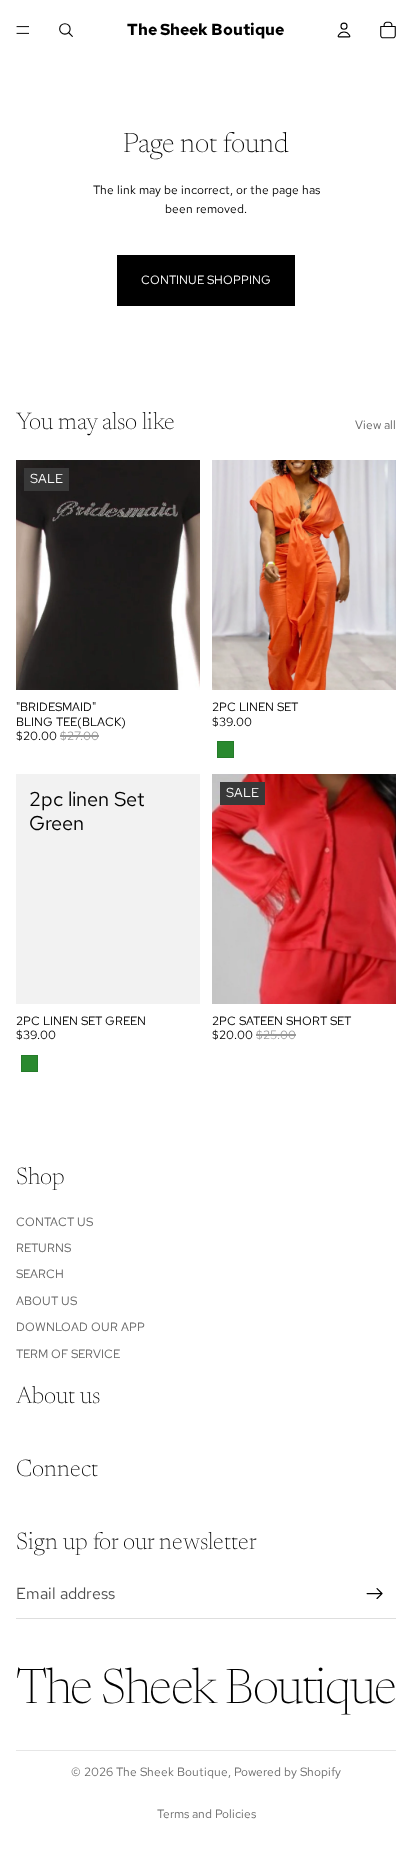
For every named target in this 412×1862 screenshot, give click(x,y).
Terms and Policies (206, 1814)
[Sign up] (375, 1594)
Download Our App (80, 1327)
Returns (43, 1248)
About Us (46, 1301)
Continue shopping (206, 280)
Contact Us (54, 1222)
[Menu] (23, 30)
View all (375, 425)
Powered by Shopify (287, 1772)
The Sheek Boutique (172, 1772)
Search (40, 1274)
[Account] (344, 30)
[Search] (66, 30)
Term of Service (68, 1354)
